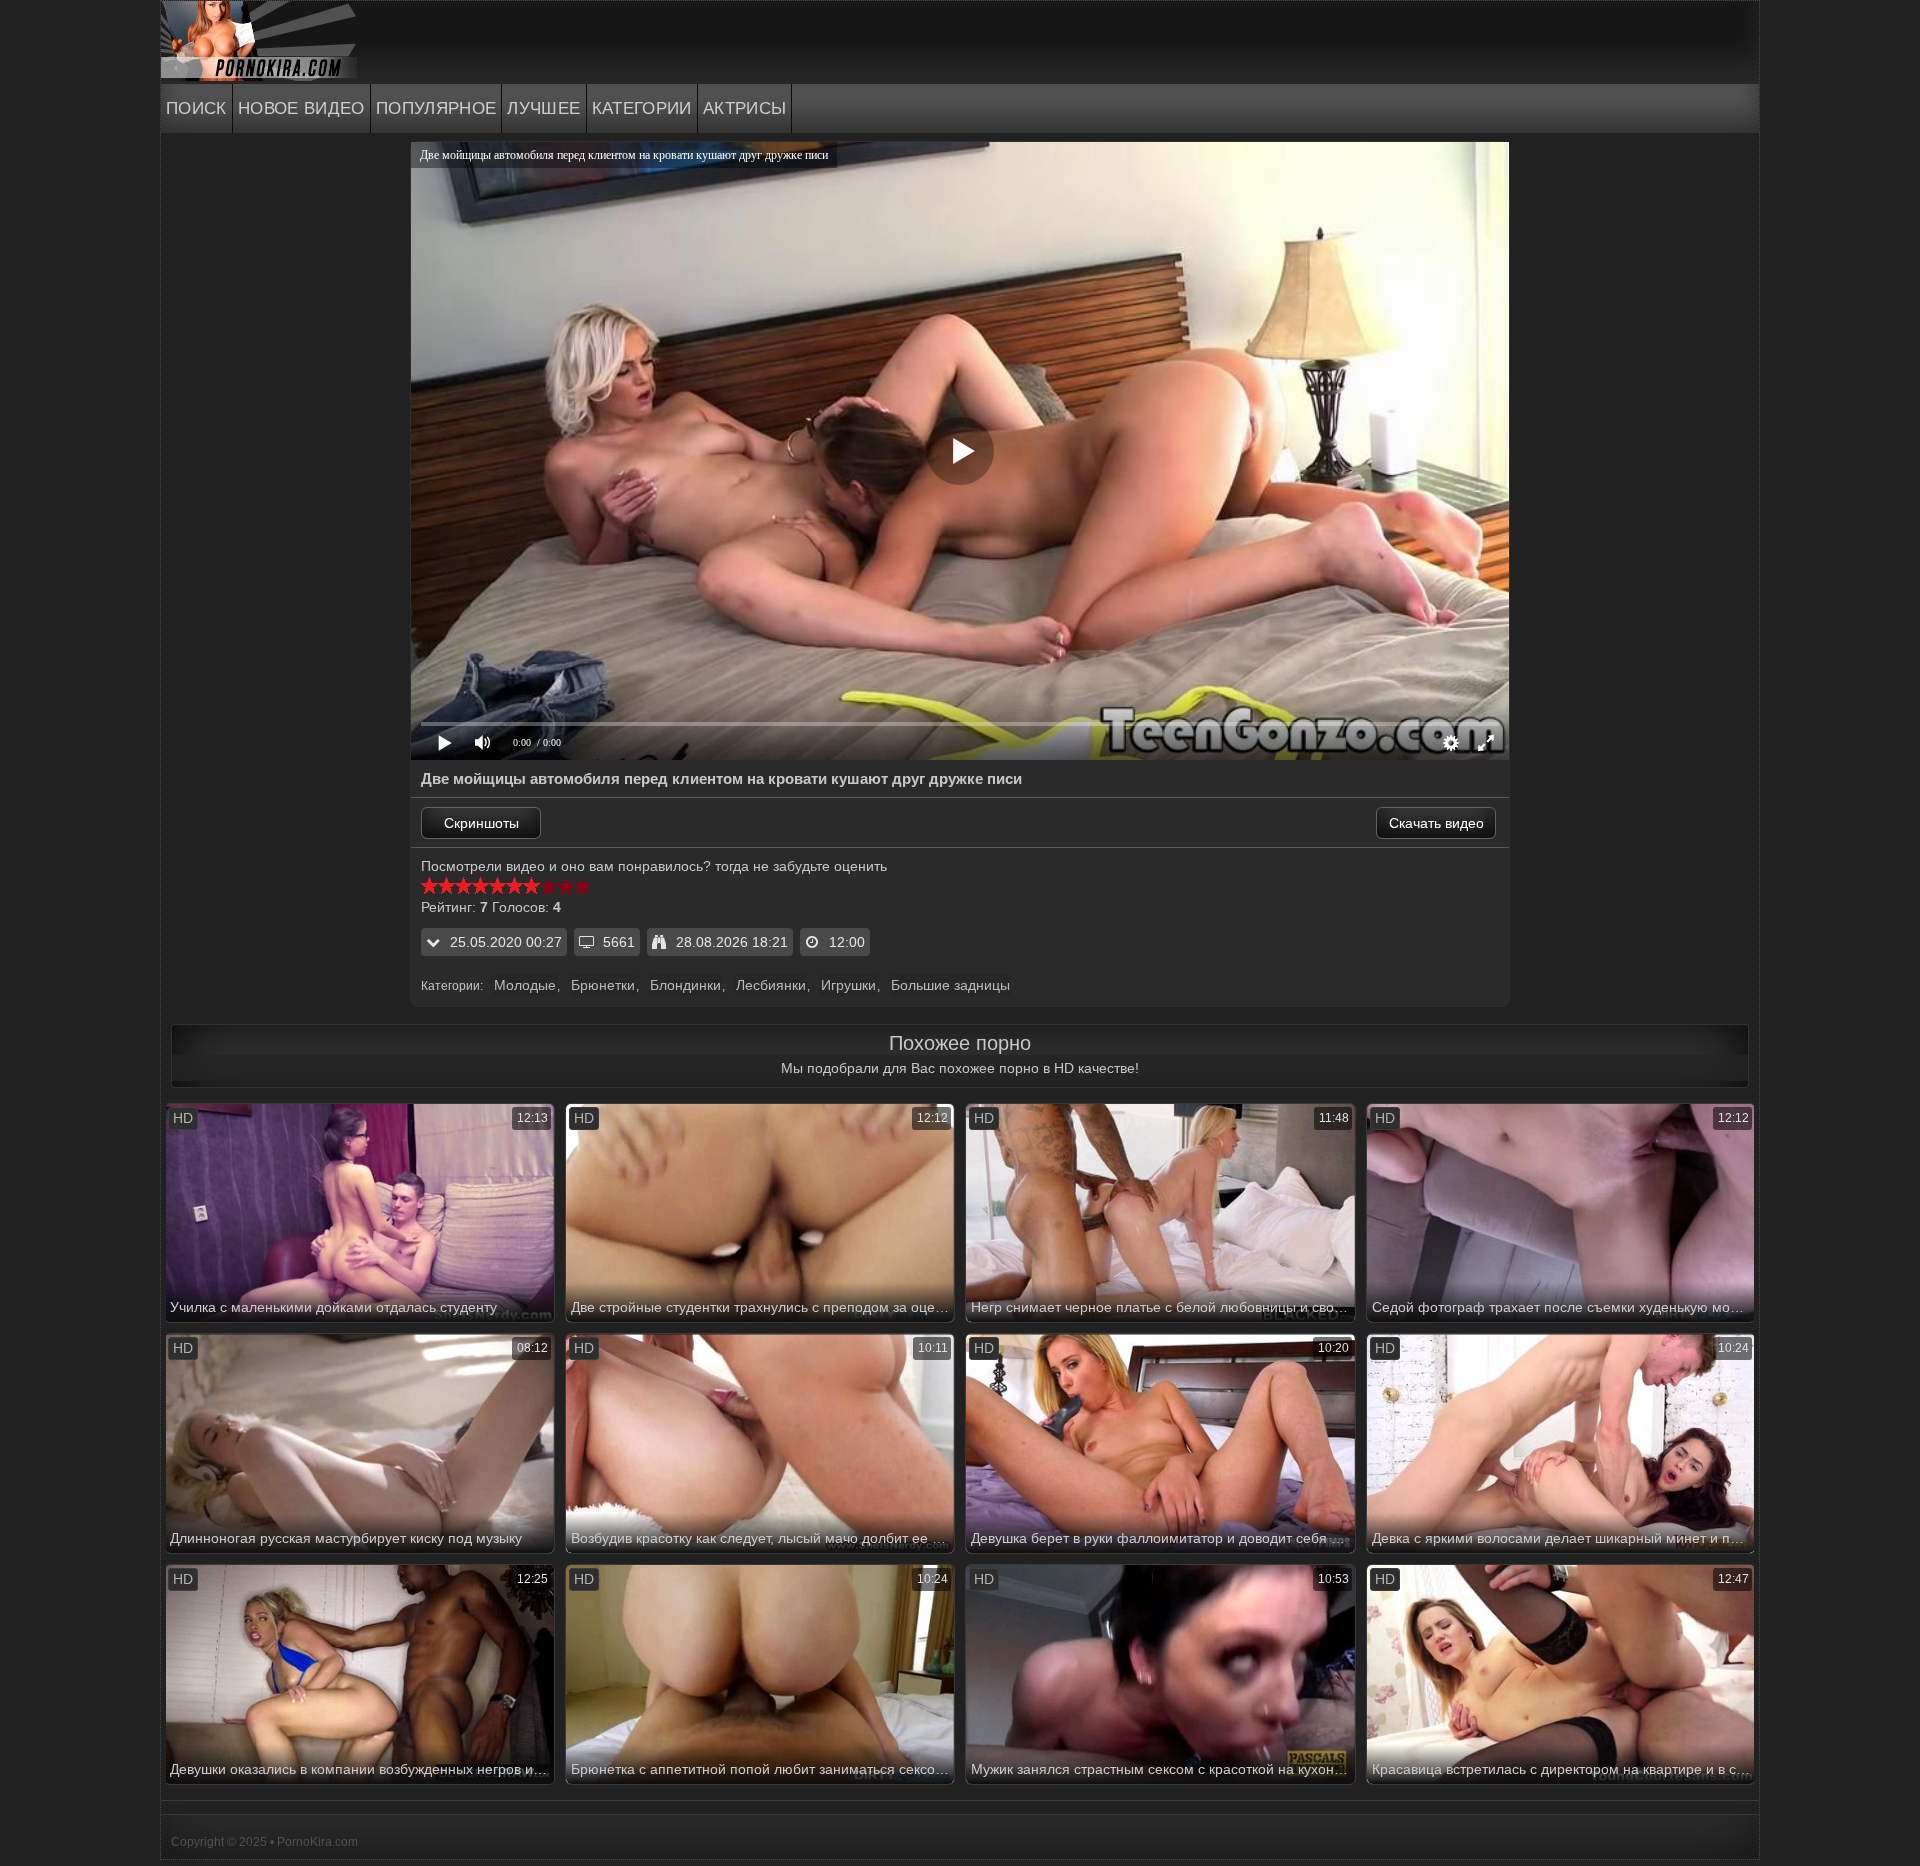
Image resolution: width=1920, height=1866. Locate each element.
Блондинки (685, 985)
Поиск (196, 108)
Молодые (525, 985)
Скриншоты (481, 823)
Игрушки (848, 985)
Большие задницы (950, 985)
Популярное (436, 108)
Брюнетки (603, 985)
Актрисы (745, 108)
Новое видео (301, 108)
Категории (642, 108)
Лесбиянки (771, 985)
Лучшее (543, 108)
